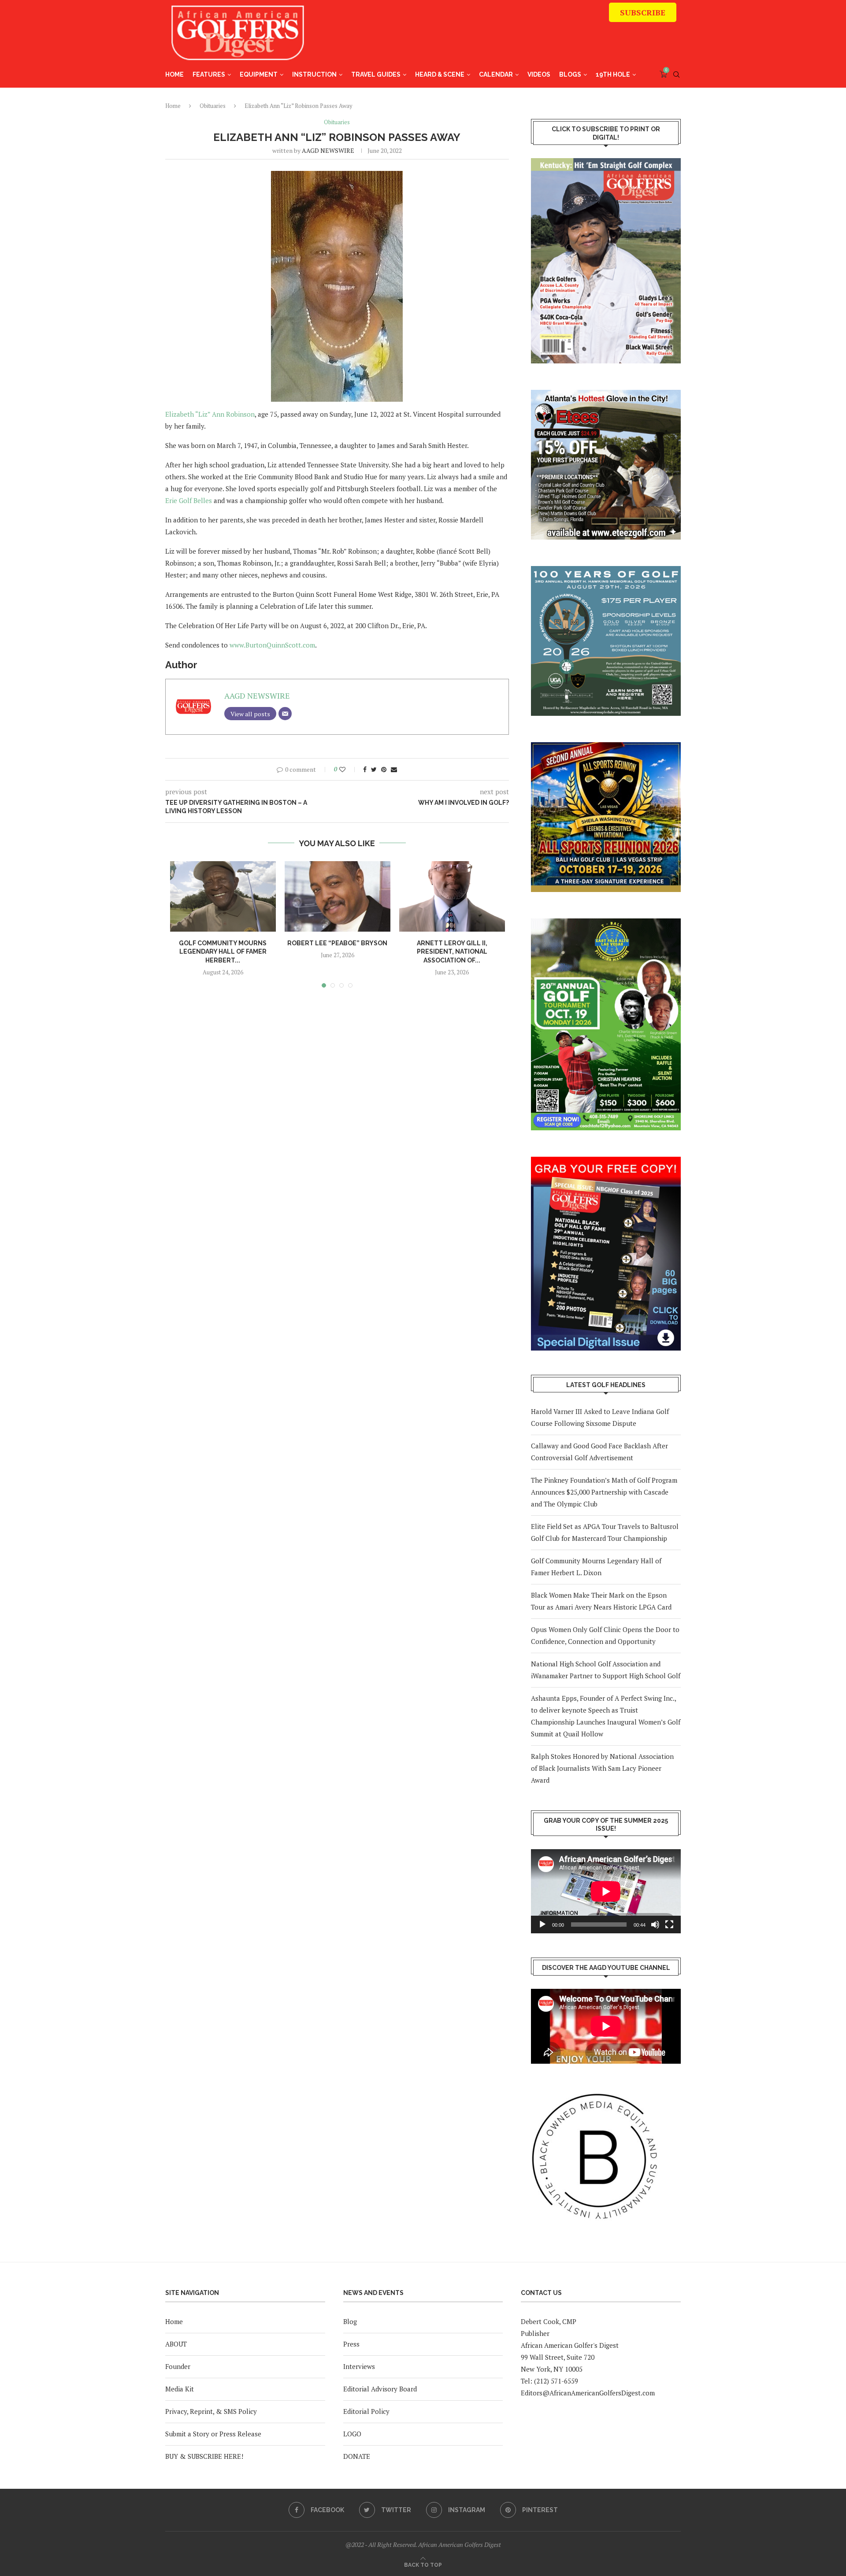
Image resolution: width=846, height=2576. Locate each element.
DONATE (357, 2456)
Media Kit (180, 2389)
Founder (178, 2366)
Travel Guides (376, 74)
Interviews (359, 2366)
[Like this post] (348, 769)
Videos (539, 74)
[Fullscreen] (669, 1925)
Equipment (259, 74)
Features (209, 74)
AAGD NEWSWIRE (328, 150)
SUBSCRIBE (643, 12)
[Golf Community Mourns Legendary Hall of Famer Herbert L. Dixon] (223, 896)
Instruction (314, 74)
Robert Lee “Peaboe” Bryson (337, 943)
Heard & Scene (440, 74)
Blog (350, 2321)
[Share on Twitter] (374, 769)
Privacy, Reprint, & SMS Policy (211, 2411)
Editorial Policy (366, 2411)
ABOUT (176, 2344)
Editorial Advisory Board (380, 2389)
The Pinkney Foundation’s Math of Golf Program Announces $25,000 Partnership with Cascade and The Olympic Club (604, 1492)
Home (174, 74)
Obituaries (213, 106)
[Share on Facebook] (365, 769)
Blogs (570, 74)
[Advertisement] (516, 37)
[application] (606, 1891)
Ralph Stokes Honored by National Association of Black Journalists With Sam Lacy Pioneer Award (602, 1768)
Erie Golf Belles (189, 500)
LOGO (352, 2434)
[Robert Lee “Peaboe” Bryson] (338, 896)
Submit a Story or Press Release (213, 2434)
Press (351, 2344)
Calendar (496, 74)
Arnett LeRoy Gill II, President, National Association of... (452, 952)
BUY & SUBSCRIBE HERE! (204, 2456)
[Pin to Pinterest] (384, 769)
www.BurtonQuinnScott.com (272, 645)
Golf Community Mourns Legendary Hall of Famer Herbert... (223, 952)
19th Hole (613, 74)
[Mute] (655, 1925)
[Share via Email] (394, 769)
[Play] (542, 1925)
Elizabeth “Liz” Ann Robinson (210, 414)
